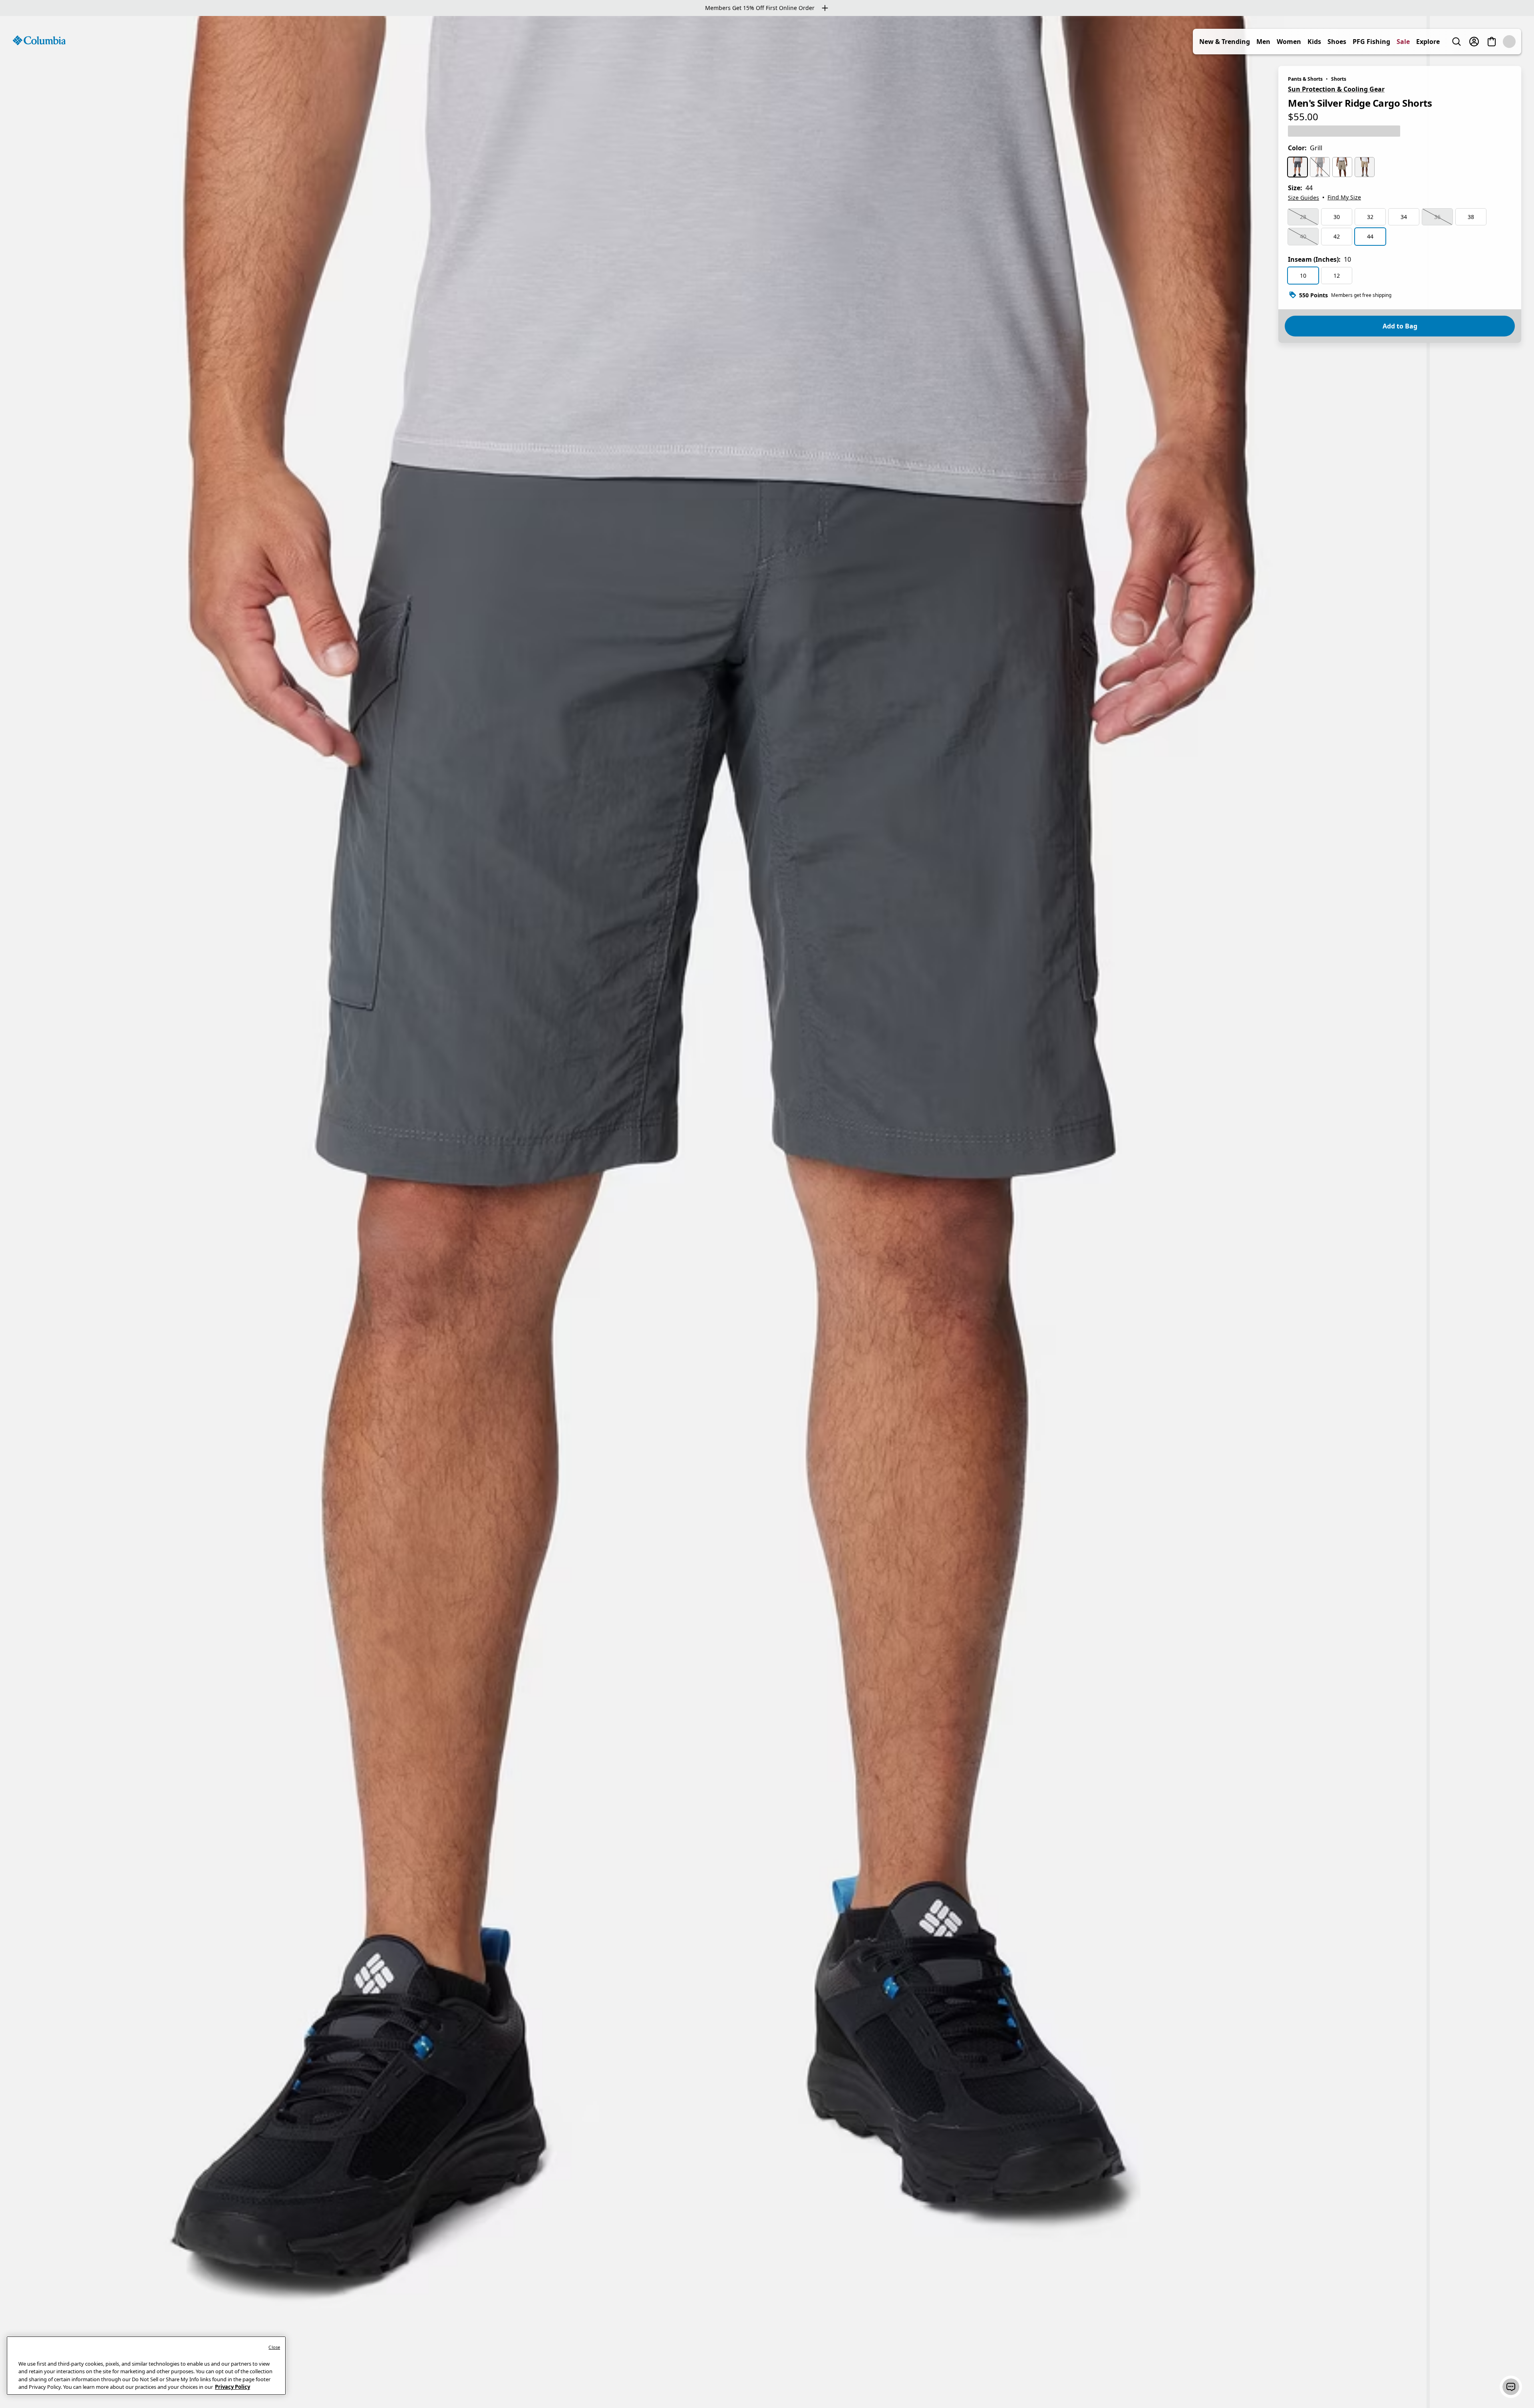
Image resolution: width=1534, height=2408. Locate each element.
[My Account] (1492, 42)
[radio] (1298, 167)
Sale (1421, 42)
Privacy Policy (232, 2387)
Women (1306, 42)
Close (274, 2347)
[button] (1511, 2387)
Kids (1332, 42)
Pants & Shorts (1305, 79)
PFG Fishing (1389, 42)
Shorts (1339, 79)
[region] (767, 1212)
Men (1281, 42)
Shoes (1354, 42)
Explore (1446, 42)
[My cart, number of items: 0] (1509, 42)
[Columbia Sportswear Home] (39, 40)
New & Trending (1242, 42)
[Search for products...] (1474, 42)
